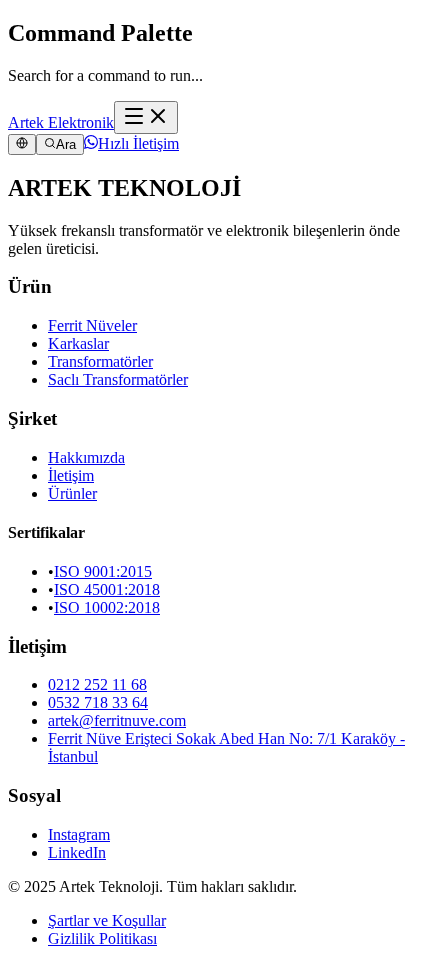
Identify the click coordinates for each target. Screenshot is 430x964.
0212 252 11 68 (97, 684)
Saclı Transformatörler (118, 379)
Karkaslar (78, 343)
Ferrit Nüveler (92, 325)
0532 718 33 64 (98, 702)
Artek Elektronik (61, 122)
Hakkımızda (86, 457)
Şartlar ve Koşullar (107, 920)
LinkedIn (77, 852)
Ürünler (72, 493)
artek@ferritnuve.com (117, 720)
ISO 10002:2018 (107, 607)
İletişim (71, 475)
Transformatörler (100, 361)
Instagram (79, 834)
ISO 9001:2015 (103, 571)
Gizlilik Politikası (102, 938)
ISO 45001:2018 (107, 589)
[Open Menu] (146, 117)
